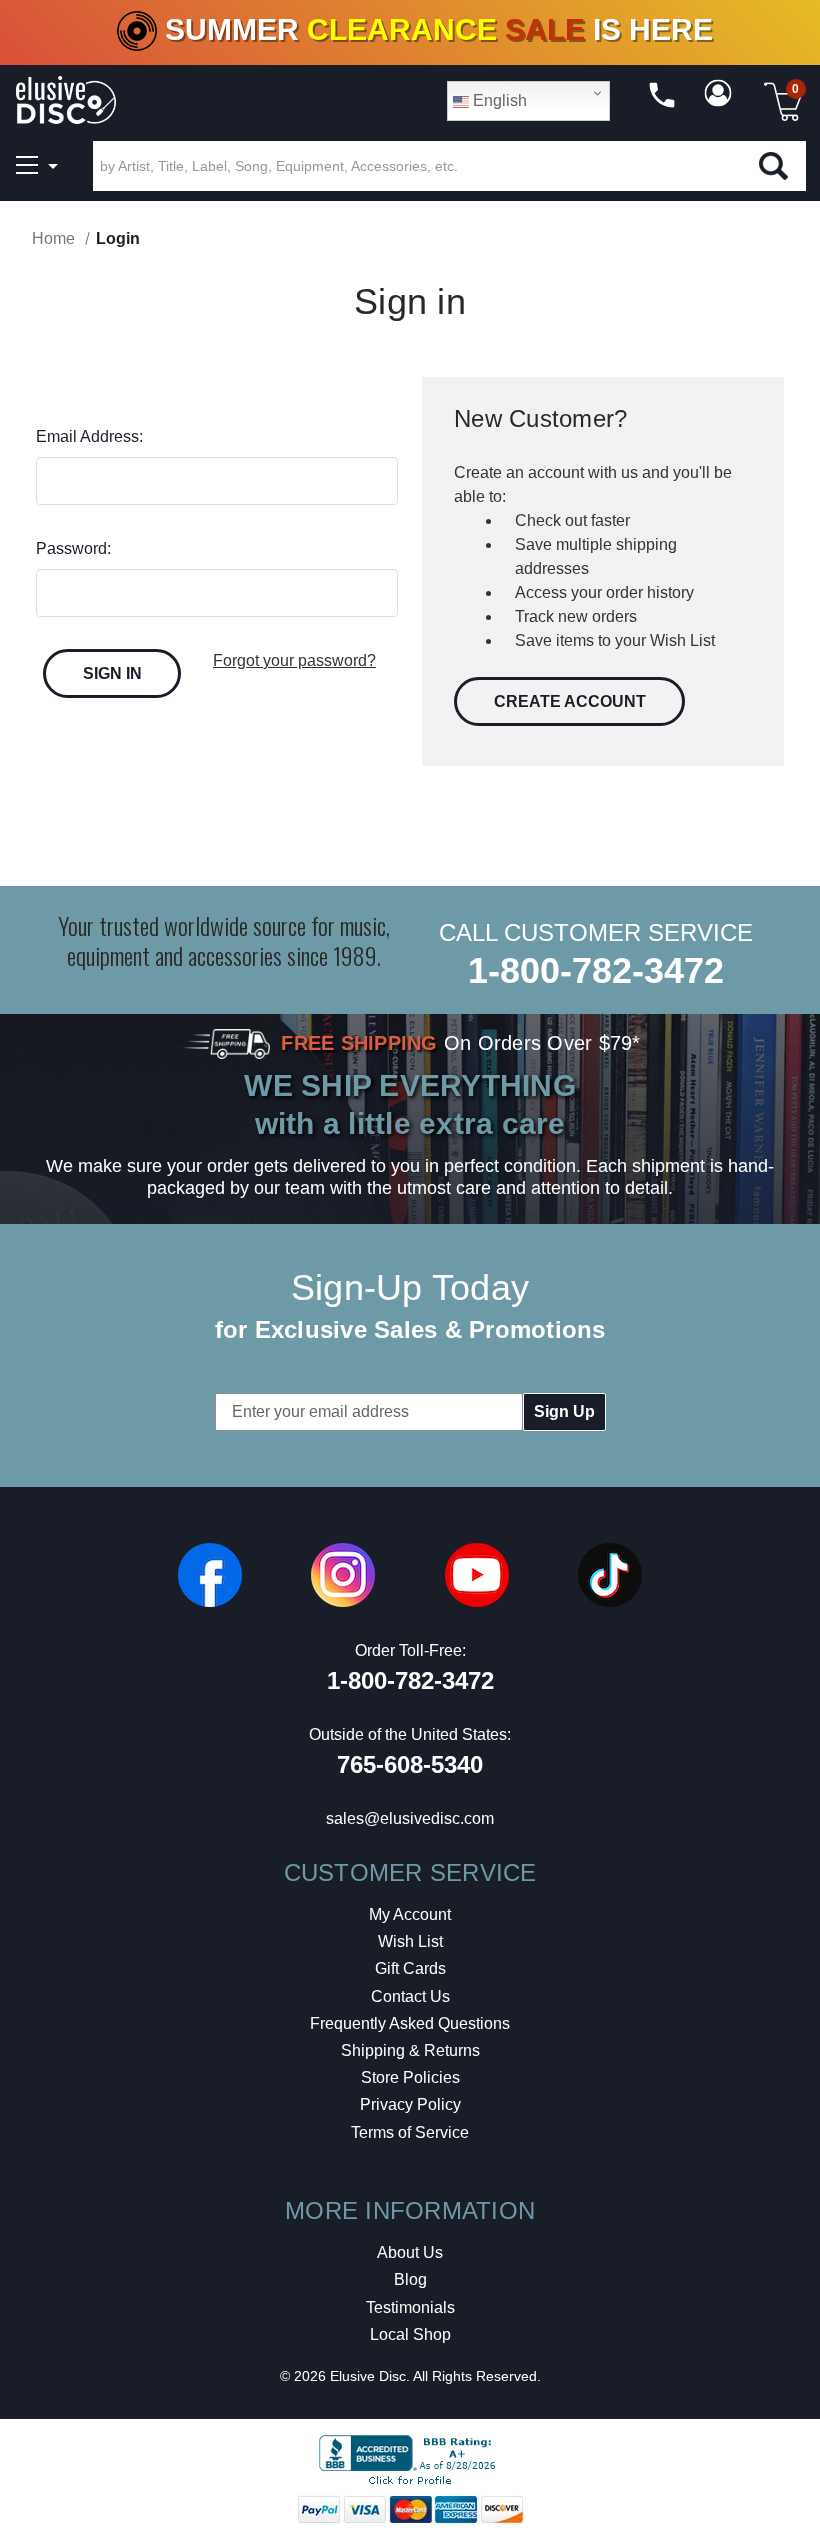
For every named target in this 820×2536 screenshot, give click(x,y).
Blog (410, 2279)
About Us (410, 2252)
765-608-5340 (410, 1764)
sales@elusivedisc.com (410, 1818)
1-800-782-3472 (596, 970)
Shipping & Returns (410, 2050)
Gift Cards (410, 1968)
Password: (73, 548)
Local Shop (410, 2334)
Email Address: (89, 436)
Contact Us (410, 1996)
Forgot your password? (294, 660)
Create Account (570, 701)
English (498, 100)
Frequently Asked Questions (410, 2023)
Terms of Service (410, 2132)
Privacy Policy (410, 2104)
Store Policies (410, 2077)
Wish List (410, 1941)
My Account (410, 1914)
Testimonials (410, 2307)
